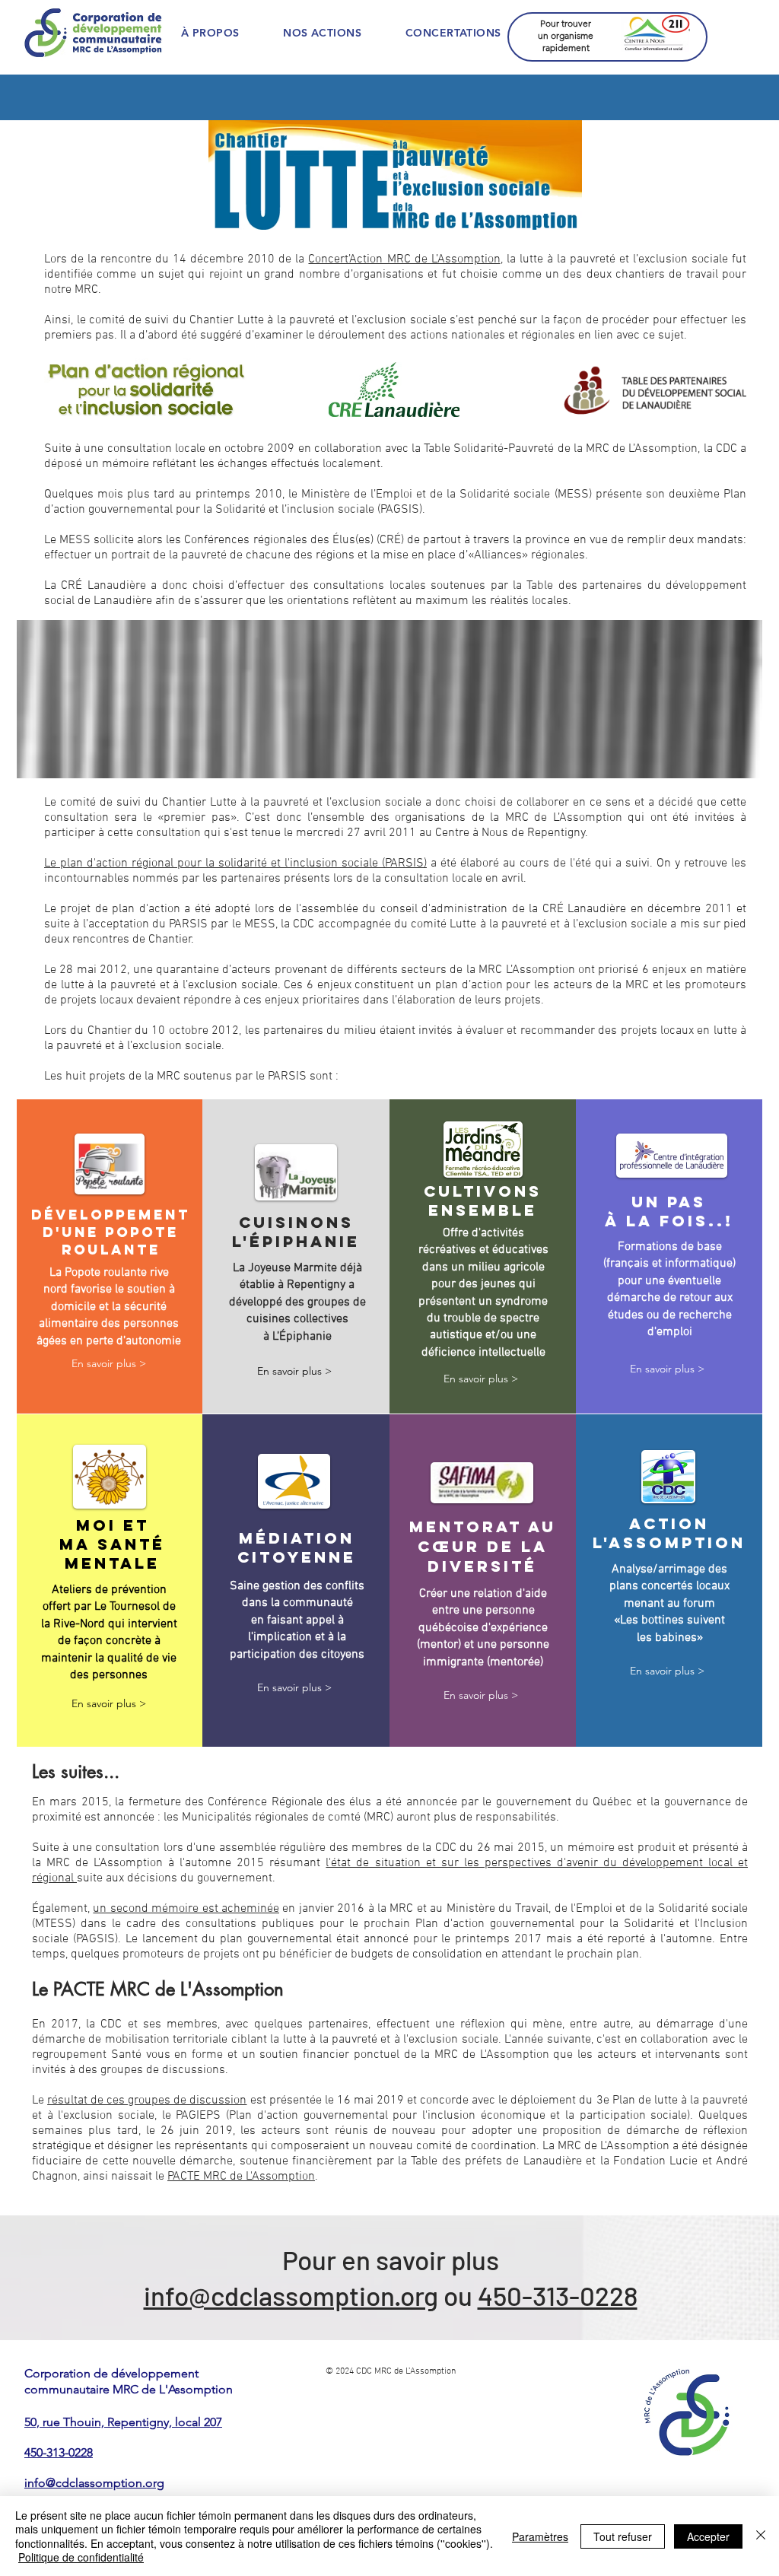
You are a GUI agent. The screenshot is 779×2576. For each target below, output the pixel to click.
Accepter (708, 2536)
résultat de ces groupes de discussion (147, 2101)
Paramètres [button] (540, 2536)
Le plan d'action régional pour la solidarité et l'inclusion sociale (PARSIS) (235, 863)
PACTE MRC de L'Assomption (241, 2177)
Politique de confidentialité (81, 2557)
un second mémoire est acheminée (186, 1909)
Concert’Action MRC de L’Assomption (404, 259)
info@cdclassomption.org (291, 2295)
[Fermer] (761, 2536)
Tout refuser (623, 2536)
